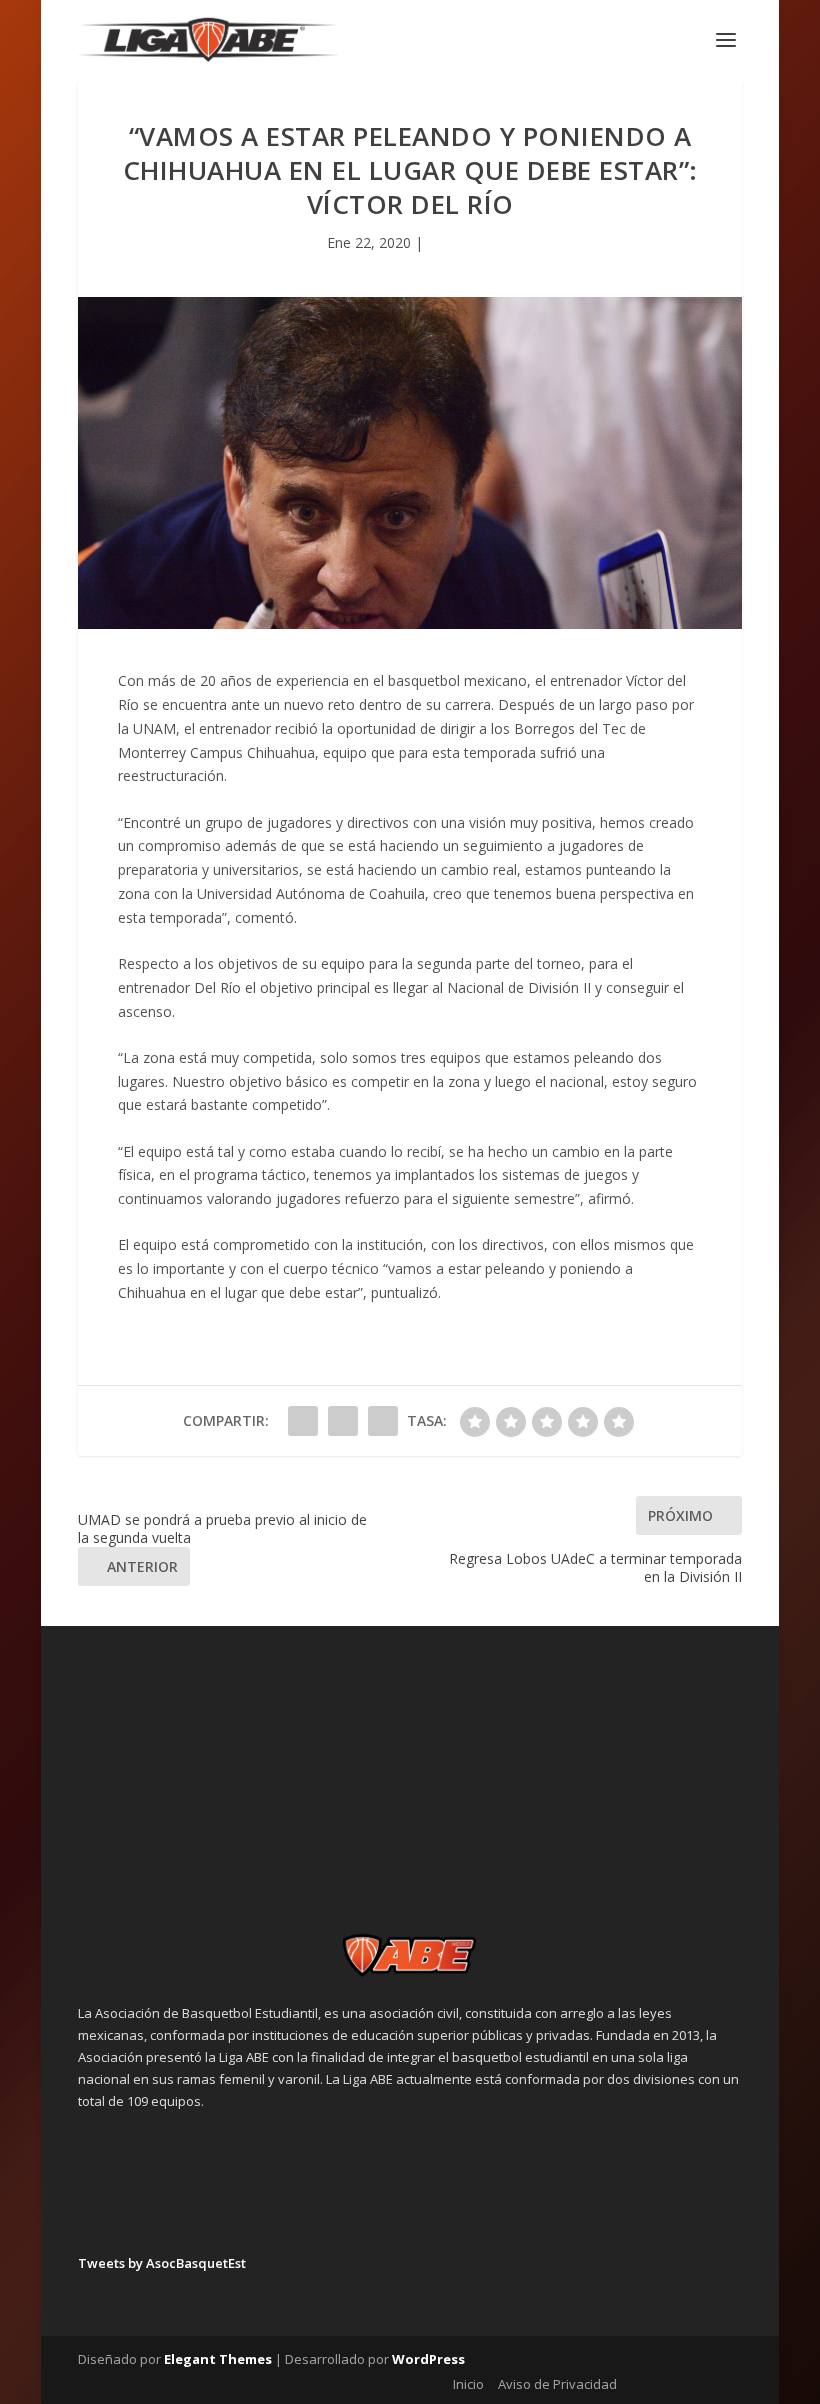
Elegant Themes (218, 2359)
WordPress (428, 2359)
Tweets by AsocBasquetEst (162, 2263)
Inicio (468, 2384)
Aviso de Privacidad (557, 2384)
